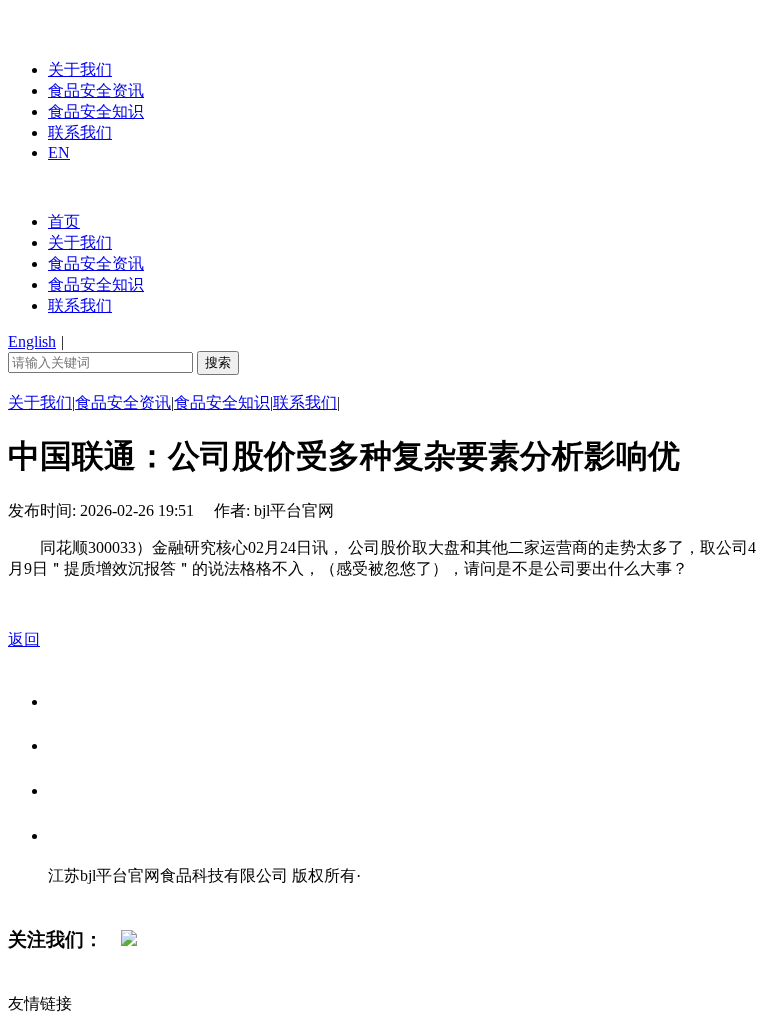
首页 (64, 221)
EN (59, 152)
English (32, 341)
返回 (24, 639)
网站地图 (88, 896)
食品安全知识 (96, 111)
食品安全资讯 (96, 90)
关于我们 (80, 69)
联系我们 (80, 132)
